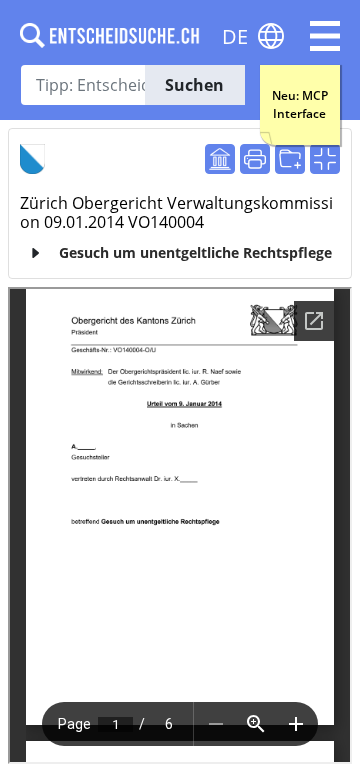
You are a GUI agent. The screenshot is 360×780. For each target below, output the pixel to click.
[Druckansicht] (255, 159)
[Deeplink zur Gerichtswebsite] (220, 159)
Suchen (194, 85)
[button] (325, 36)
